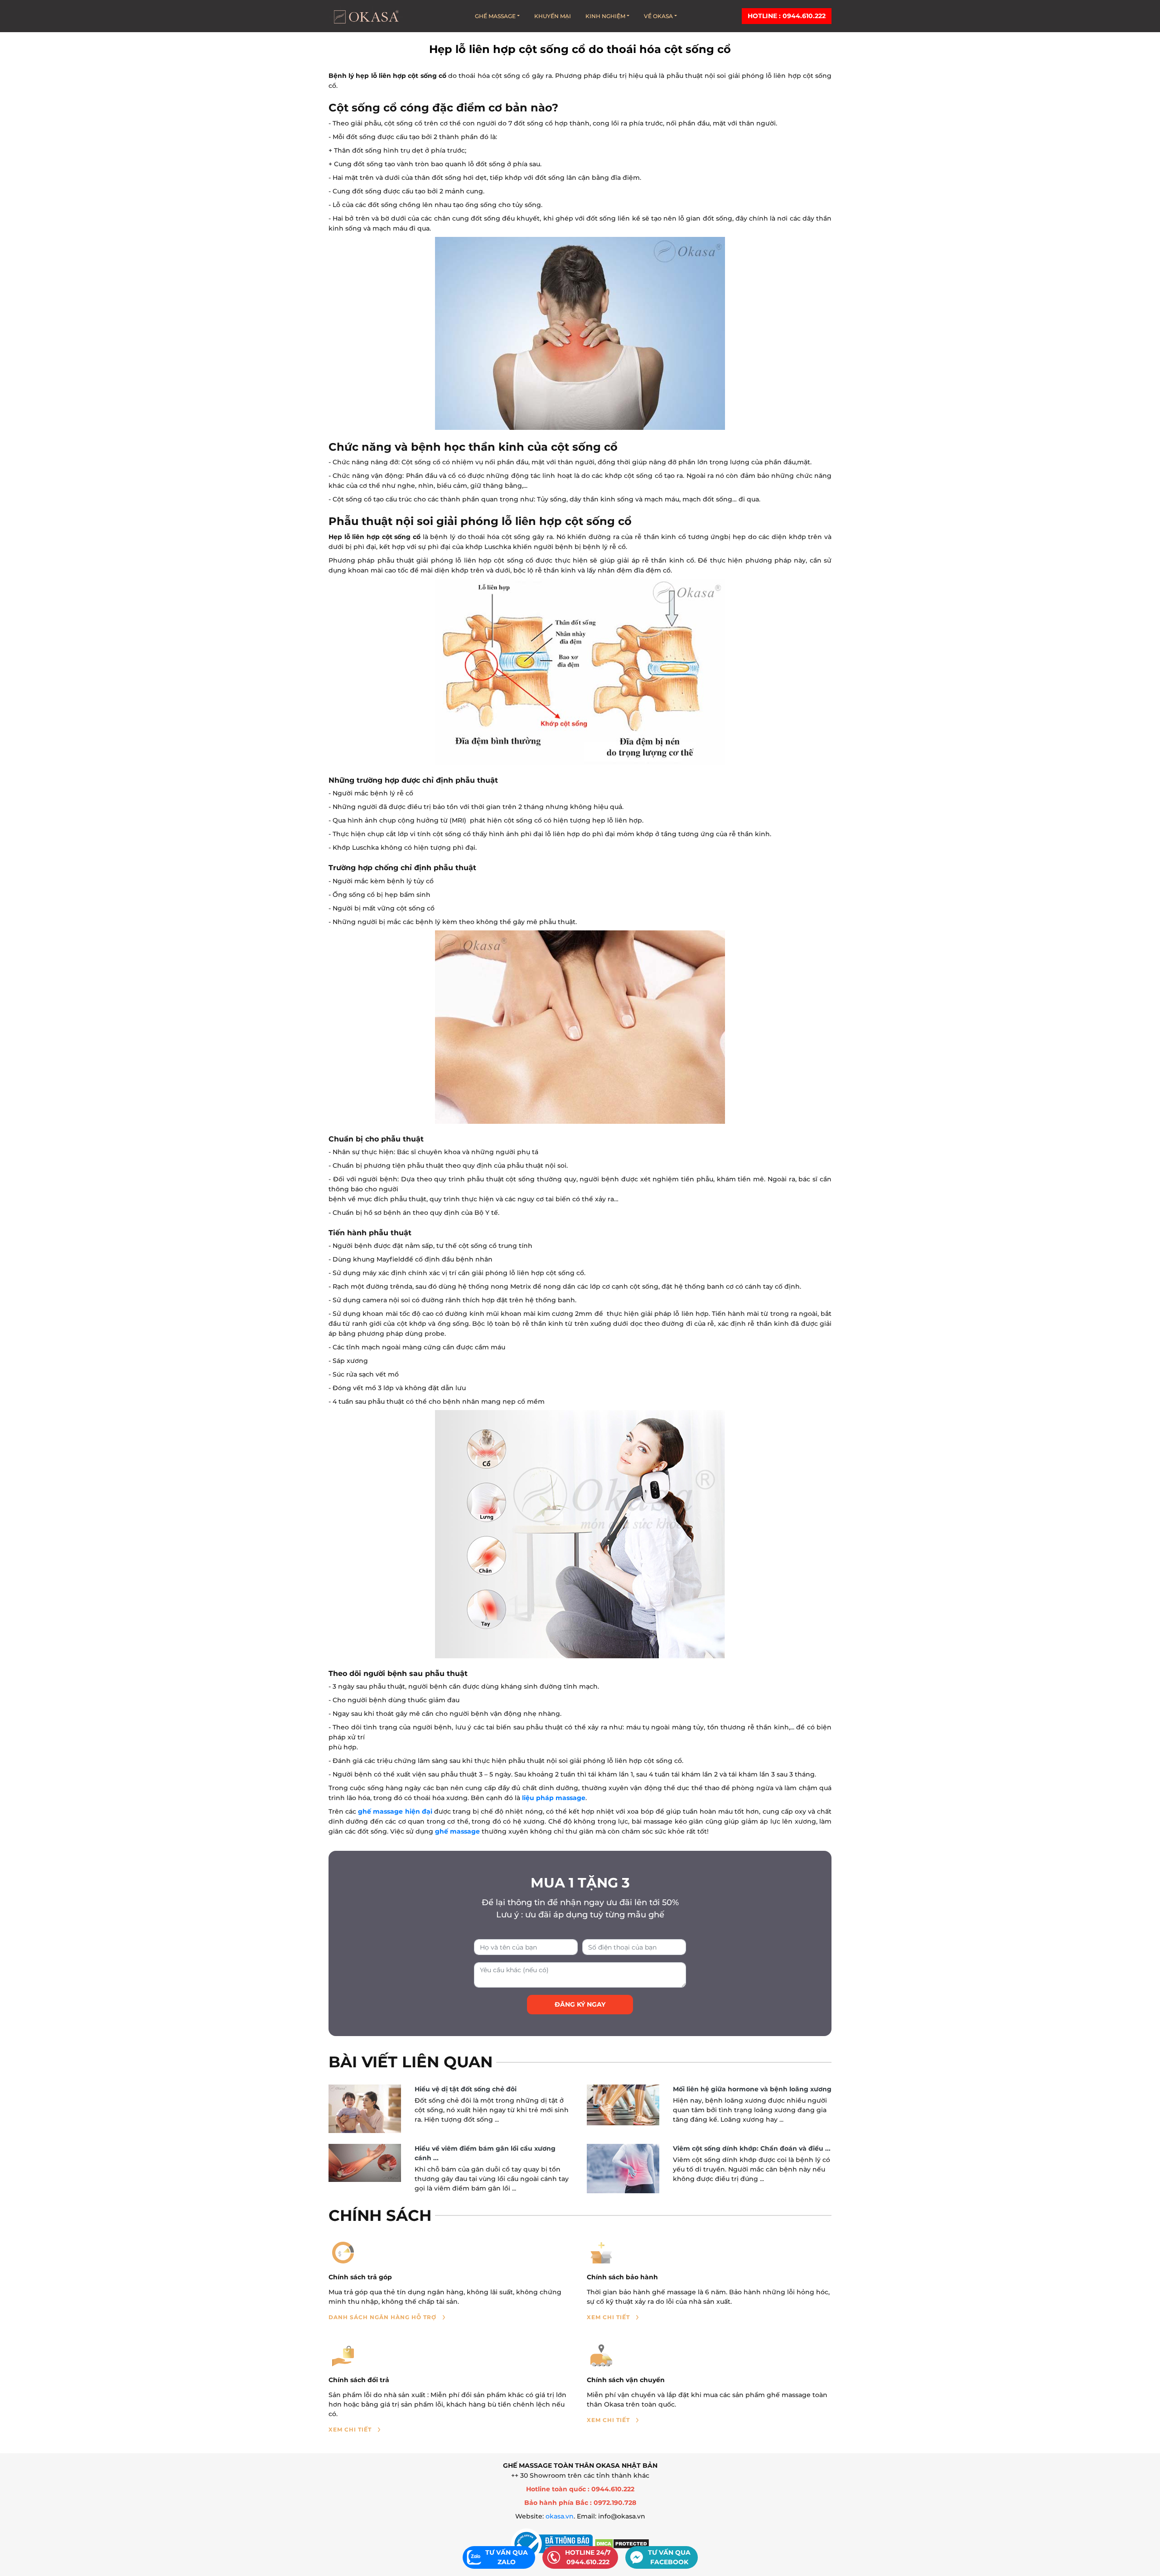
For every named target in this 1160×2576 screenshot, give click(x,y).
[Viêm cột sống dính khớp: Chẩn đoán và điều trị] (623, 2169)
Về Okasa (658, 16)
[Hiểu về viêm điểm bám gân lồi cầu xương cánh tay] (365, 2163)
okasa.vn (560, 2516)
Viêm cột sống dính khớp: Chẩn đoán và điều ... (752, 2148)
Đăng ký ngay (580, 2004)
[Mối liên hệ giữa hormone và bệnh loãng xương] (623, 2105)
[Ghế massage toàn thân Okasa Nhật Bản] (366, 16)
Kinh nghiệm (605, 16)
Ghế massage (495, 16)
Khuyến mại (553, 16)
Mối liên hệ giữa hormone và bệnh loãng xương (752, 2089)
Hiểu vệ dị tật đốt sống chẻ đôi (466, 2089)
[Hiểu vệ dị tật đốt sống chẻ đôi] (365, 2109)
